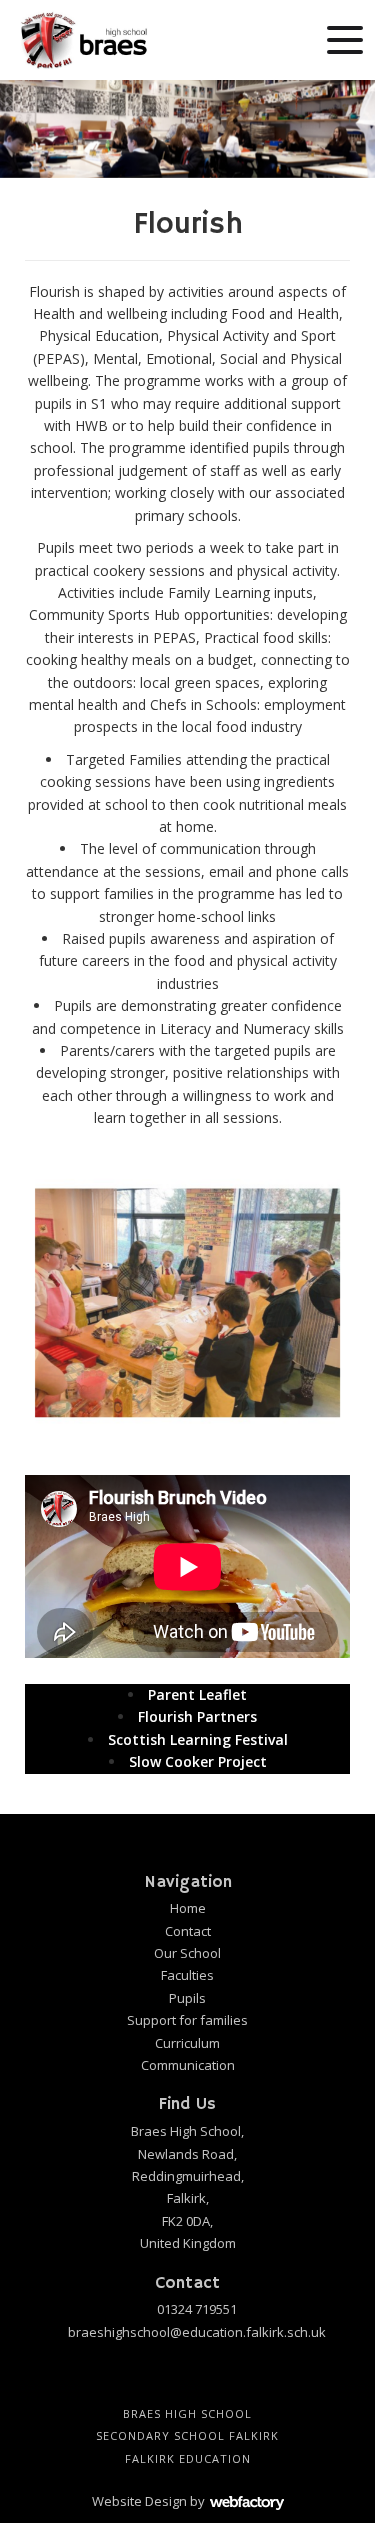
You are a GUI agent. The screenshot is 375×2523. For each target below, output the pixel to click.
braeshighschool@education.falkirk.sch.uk (197, 2332)
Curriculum (187, 2043)
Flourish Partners (197, 1716)
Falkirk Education (188, 2458)
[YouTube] (171, 2378)
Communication (188, 2065)
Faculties (187, 1975)
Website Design (139, 2501)
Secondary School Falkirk (187, 2435)
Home (188, 1908)
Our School (187, 1953)
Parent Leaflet (197, 1694)
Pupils (187, 1998)
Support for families (187, 2020)
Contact (188, 1931)
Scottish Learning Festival (198, 1739)
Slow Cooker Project (198, 1761)
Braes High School (187, 2413)
